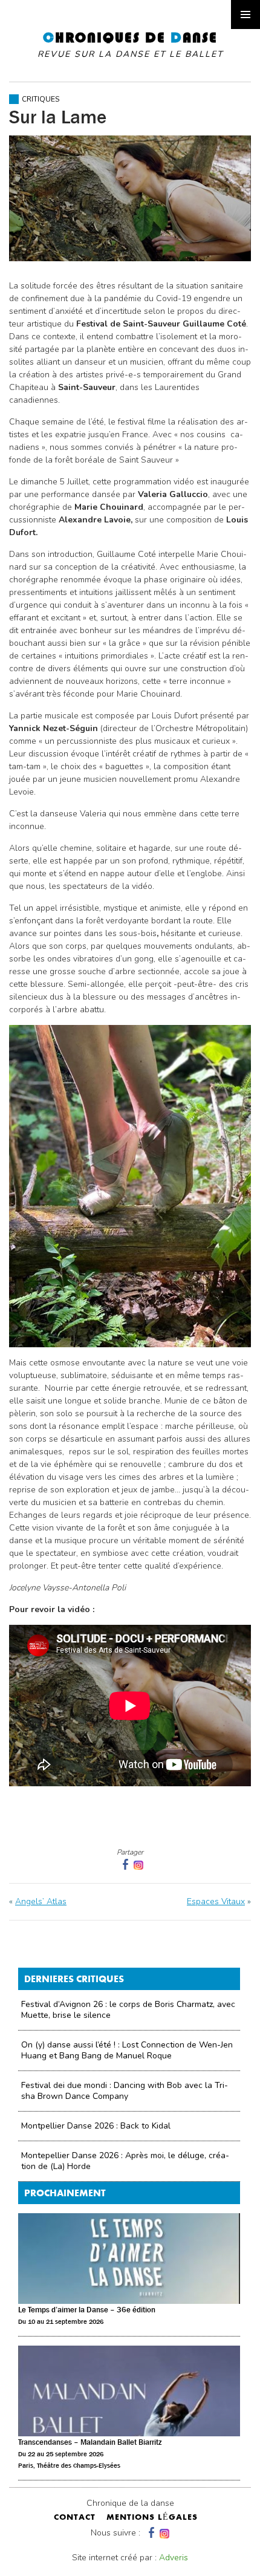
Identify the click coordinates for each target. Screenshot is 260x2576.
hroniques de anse (130, 45)
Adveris (174, 2558)
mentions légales (152, 2518)
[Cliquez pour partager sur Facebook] (124, 1865)
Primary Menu (245, 15)
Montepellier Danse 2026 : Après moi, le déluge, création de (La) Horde (125, 2161)
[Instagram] (138, 1865)
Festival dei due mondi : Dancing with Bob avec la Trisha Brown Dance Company (125, 2091)
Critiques (41, 99)
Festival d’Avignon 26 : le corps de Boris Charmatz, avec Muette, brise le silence (128, 2010)
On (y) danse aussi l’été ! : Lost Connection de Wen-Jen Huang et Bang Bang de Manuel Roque (127, 2050)
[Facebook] (150, 2533)
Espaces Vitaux (216, 1901)
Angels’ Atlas (41, 1901)
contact (75, 2518)
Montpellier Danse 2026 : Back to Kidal (96, 2126)
